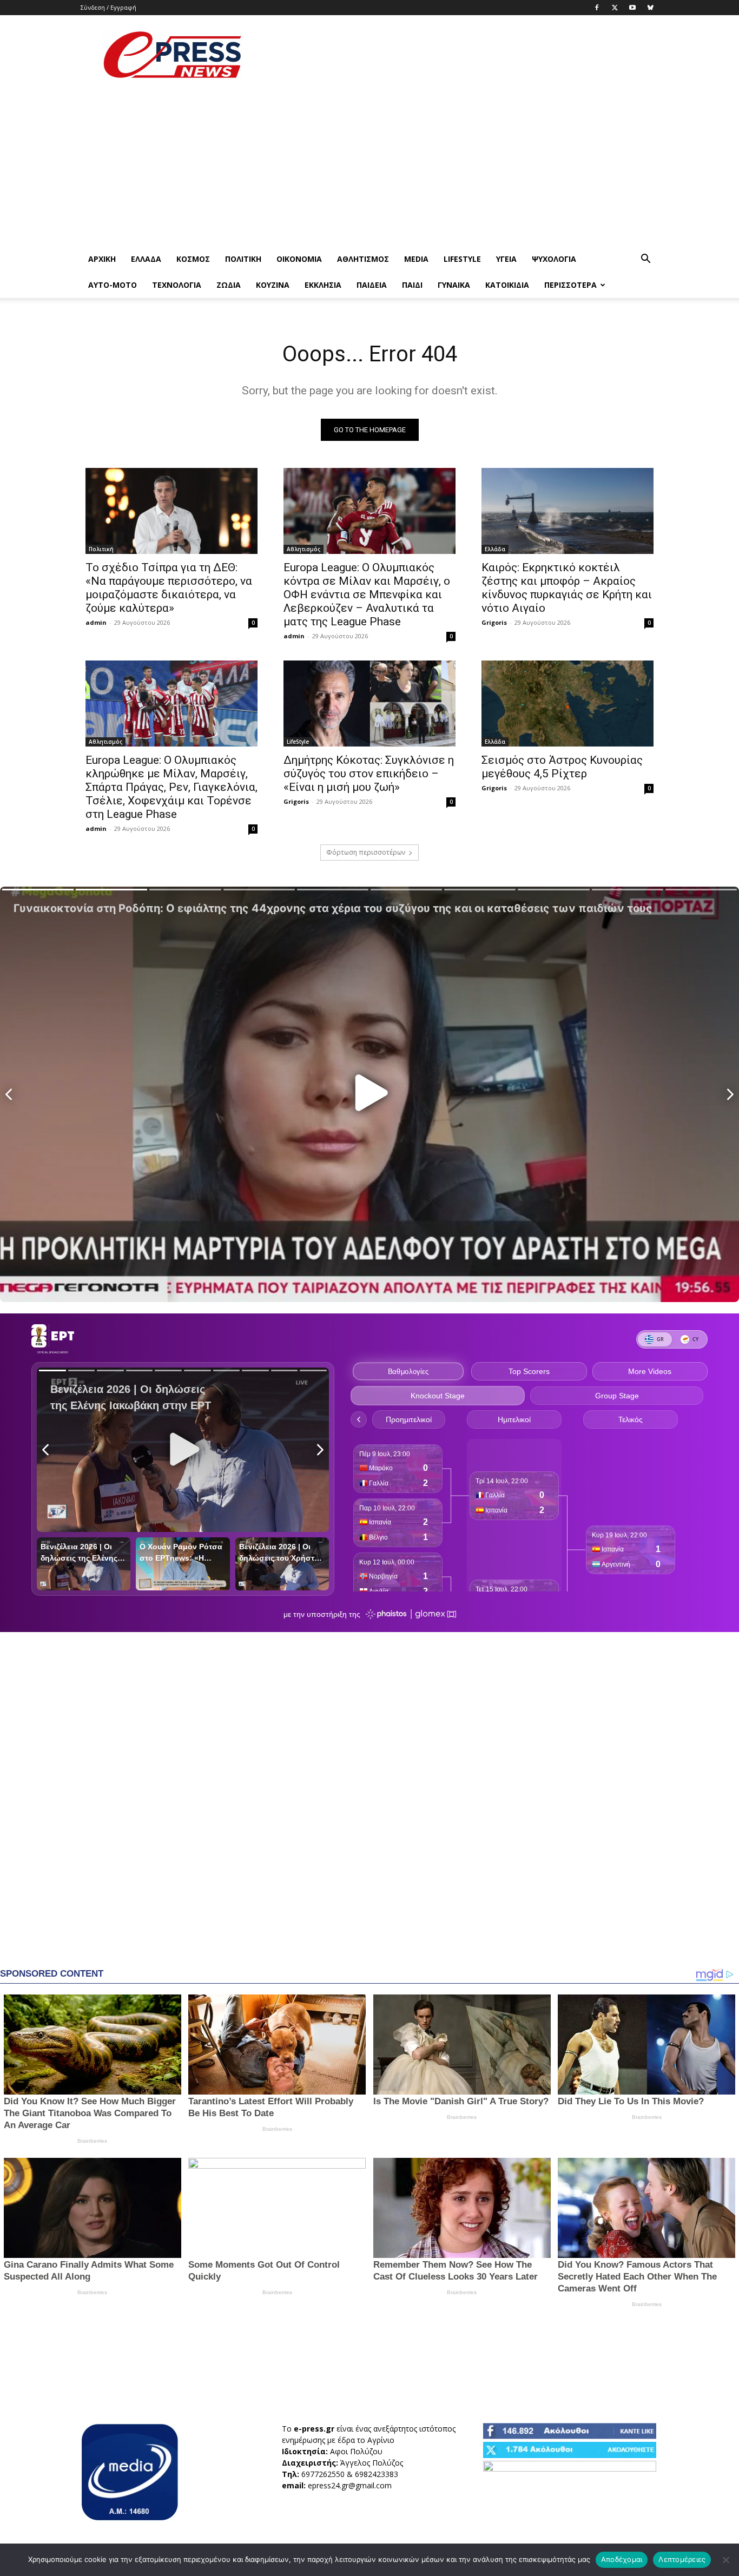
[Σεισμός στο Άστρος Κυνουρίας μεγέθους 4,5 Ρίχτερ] (568, 704)
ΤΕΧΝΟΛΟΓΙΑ (177, 285)
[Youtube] (632, 8)
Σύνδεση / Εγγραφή (108, 7)
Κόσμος (193, 259)
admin (96, 622)
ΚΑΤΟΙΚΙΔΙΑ (507, 285)
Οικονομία (299, 259)
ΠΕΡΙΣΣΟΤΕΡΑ (570, 285)
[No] (725, 2560)
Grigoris (494, 622)
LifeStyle (462, 259)
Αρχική (102, 259)
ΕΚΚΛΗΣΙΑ (323, 285)
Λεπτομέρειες (682, 2559)
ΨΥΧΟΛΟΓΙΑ (554, 259)
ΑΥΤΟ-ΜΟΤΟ (113, 285)
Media (416, 259)
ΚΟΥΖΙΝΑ (273, 285)
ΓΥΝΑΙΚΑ (454, 285)
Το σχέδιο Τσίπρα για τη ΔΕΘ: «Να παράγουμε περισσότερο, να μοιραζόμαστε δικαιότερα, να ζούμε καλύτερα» (169, 588)
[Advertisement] (461, 55)
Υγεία (506, 259)
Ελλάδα (146, 259)
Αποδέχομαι (622, 2559)
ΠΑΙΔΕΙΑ (372, 285)
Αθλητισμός (363, 259)
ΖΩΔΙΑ (229, 285)
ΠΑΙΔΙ (412, 285)
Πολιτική (243, 259)
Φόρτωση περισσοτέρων (366, 852)
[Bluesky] (650, 8)
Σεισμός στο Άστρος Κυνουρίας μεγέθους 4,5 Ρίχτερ (562, 767)
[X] (615, 8)
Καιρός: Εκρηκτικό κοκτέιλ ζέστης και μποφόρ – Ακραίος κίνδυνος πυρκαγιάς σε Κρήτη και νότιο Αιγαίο (567, 588)
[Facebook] (597, 8)
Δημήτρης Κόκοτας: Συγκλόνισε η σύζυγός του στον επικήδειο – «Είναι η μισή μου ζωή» (369, 774)
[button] (645, 260)
